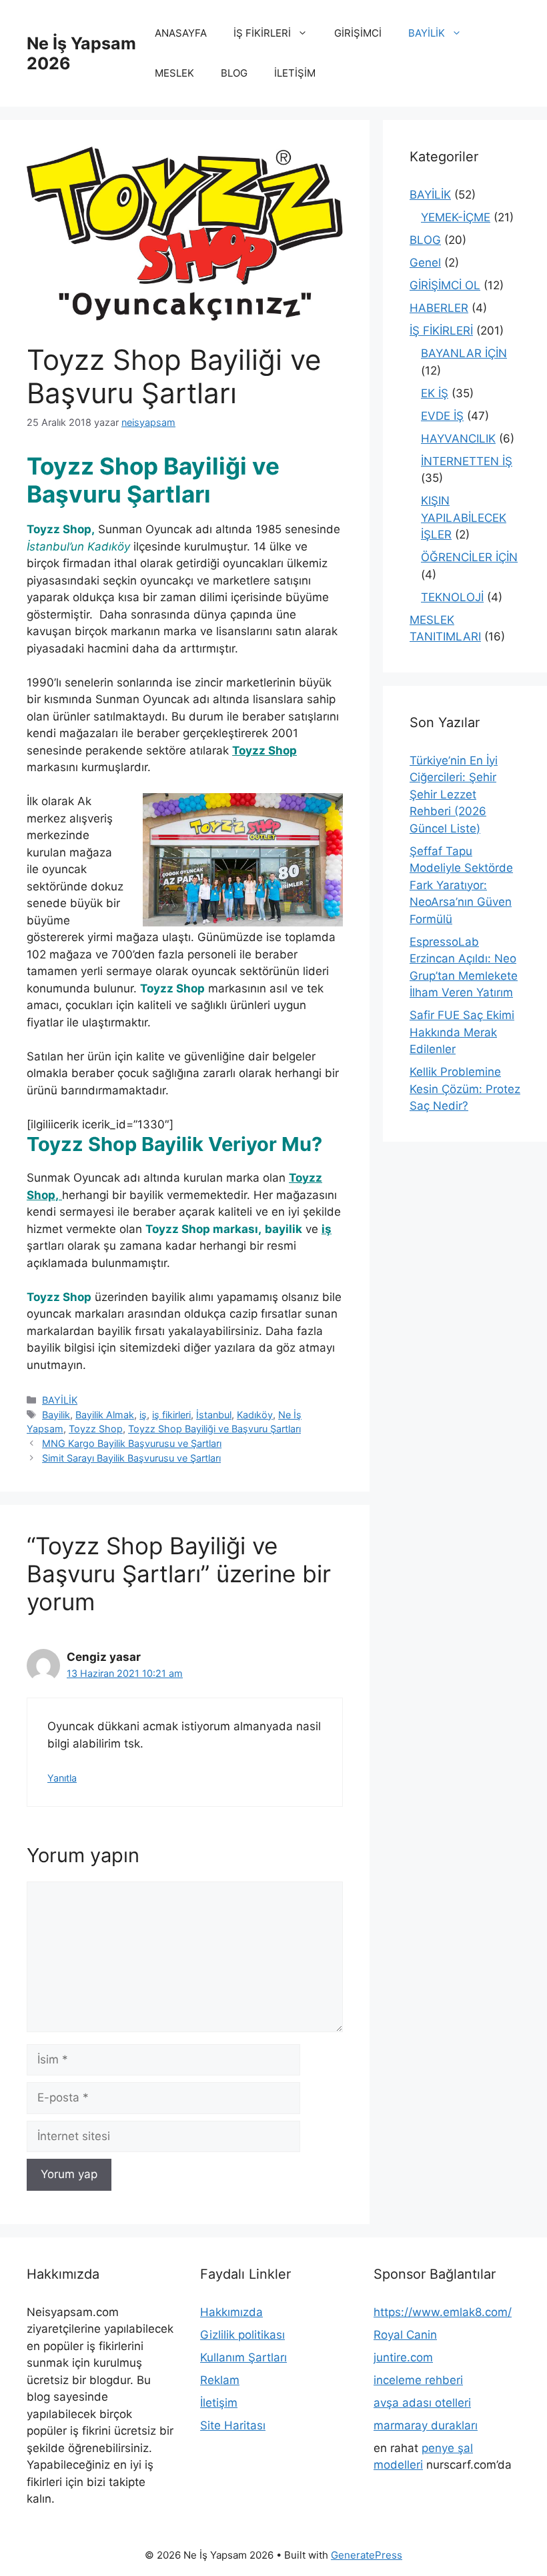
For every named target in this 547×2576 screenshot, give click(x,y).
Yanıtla (62, 1778)
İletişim (219, 2403)
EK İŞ (435, 393)
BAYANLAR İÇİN (464, 353)
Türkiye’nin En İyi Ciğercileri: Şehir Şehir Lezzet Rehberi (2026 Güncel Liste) (454, 794)
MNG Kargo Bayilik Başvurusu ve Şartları (132, 1443)
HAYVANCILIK (458, 439)
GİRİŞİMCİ (358, 33)
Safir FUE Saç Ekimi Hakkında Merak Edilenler (462, 1032)
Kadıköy (255, 1415)
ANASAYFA (181, 33)
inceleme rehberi (418, 2380)
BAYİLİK (427, 33)
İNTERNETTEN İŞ (467, 461)
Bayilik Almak (105, 1415)
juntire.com (403, 2357)
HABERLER (439, 308)
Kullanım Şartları (243, 2357)
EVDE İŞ (442, 416)
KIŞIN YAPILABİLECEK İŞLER (464, 518)
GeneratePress (367, 2555)
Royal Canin (405, 2335)
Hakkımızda (231, 2312)
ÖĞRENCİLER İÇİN (469, 557)
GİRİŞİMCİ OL (445, 285)
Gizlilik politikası (242, 2335)
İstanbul (214, 1415)
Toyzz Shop (96, 1429)
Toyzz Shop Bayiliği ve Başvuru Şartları (214, 1429)
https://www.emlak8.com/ (443, 2312)
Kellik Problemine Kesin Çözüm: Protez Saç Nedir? (465, 1089)
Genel (425, 263)
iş (143, 1415)
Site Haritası (233, 2425)
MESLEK (174, 73)
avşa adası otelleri (422, 2403)
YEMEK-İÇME (456, 217)
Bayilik (56, 1415)
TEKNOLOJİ (452, 597)
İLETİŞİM (295, 73)
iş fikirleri (171, 1415)
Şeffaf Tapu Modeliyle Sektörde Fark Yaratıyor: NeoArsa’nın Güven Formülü (461, 885)
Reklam (220, 2380)
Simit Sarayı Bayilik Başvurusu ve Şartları (131, 1458)
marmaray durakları (426, 2425)
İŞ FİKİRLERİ (262, 33)
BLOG (234, 73)
